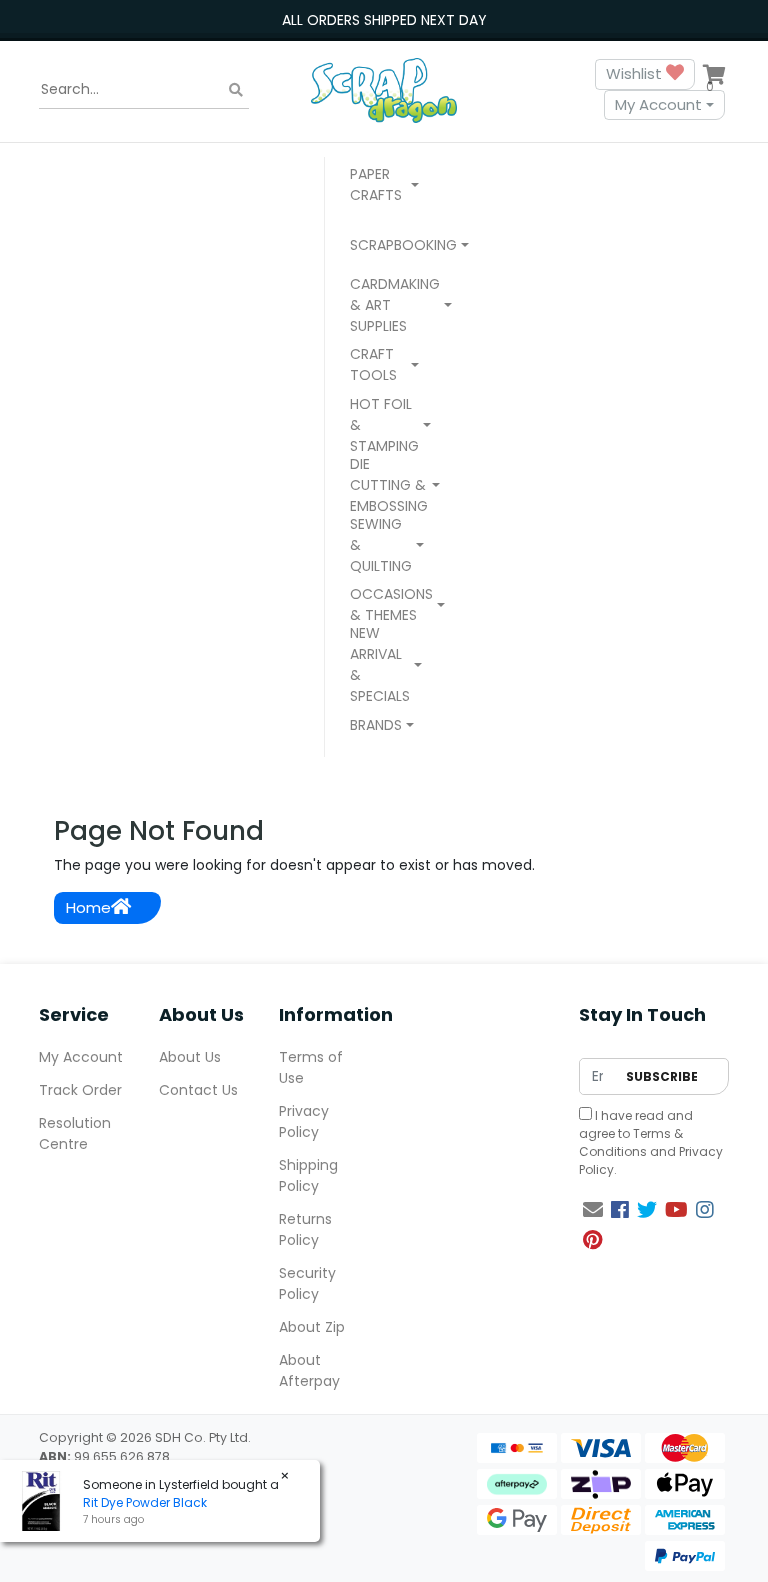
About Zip (312, 1327)
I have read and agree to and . (651, 1142)
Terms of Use (311, 1067)
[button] (384, 187)
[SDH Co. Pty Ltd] (384, 89)
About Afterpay (309, 1370)
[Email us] (593, 1210)
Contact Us (198, 1090)
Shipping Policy (308, 1175)
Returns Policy (305, 1229)
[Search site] (236, 89)
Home (88, 907)
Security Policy (307, 1283)
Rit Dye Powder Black (145, 1502)
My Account (658, 104)
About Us (190, 1057)
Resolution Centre (75, 1133)
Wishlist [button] (636, 73)
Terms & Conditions (631, 1142)
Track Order (80, 1090)
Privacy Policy (304, 1121)
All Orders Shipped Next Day (384, 20)
